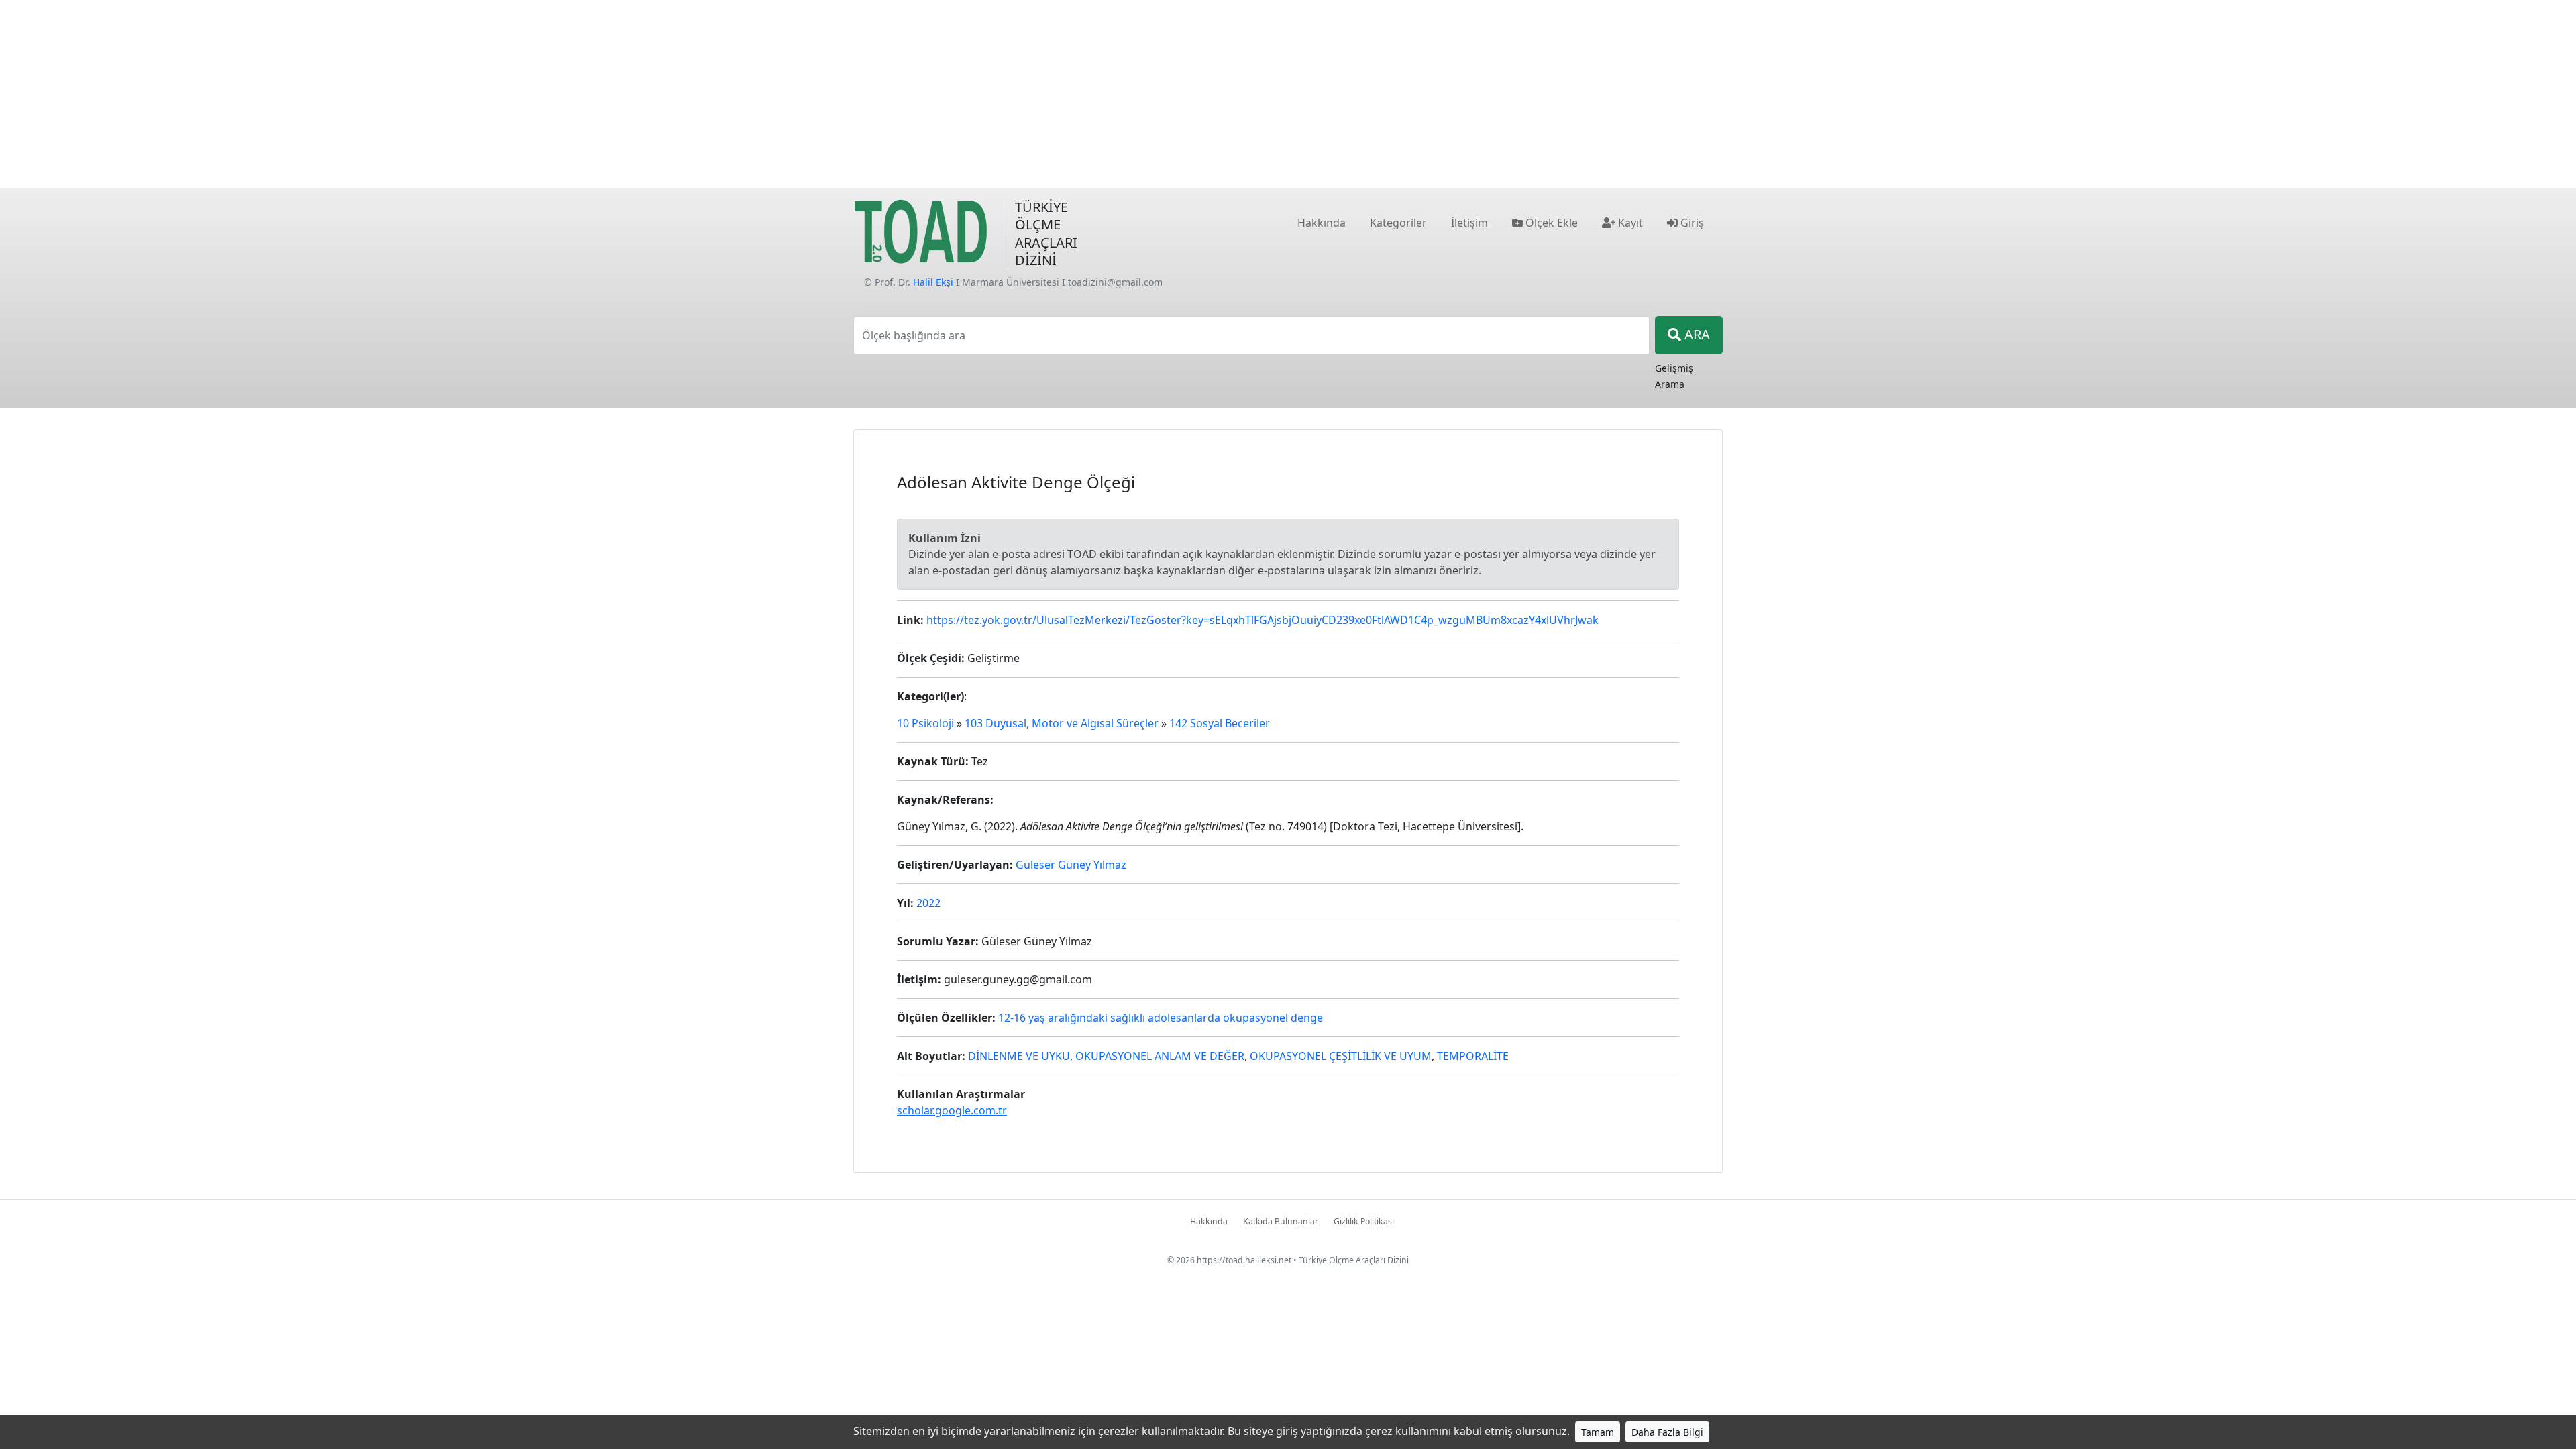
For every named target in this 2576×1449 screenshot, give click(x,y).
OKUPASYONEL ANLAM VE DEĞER (1160, 1056)
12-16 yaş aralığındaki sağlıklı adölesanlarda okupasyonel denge (1161, 1018)
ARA (1696, 334)
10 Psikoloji (925, 723)
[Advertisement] (1288, 94)
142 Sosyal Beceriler (1220, 723)
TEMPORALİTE (1473, 1056)
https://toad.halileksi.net (1244, 1260)
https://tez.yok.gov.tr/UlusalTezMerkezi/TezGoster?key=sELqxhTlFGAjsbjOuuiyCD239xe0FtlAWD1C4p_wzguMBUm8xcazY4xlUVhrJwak (1263, 620)
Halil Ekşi (933, 282)
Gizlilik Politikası (1364, 1221)
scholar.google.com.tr (952, 1110)
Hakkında (1209, 1221)
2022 (928, 903)
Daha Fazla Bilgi (1667, 1432)
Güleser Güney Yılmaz (1071, 865)
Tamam (1598, 1432)
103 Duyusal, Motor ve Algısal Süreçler (1062, 723)
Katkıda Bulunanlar (1281, 1221)
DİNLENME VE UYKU (1019, 1056)
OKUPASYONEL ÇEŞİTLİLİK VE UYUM (1341, 1056)
